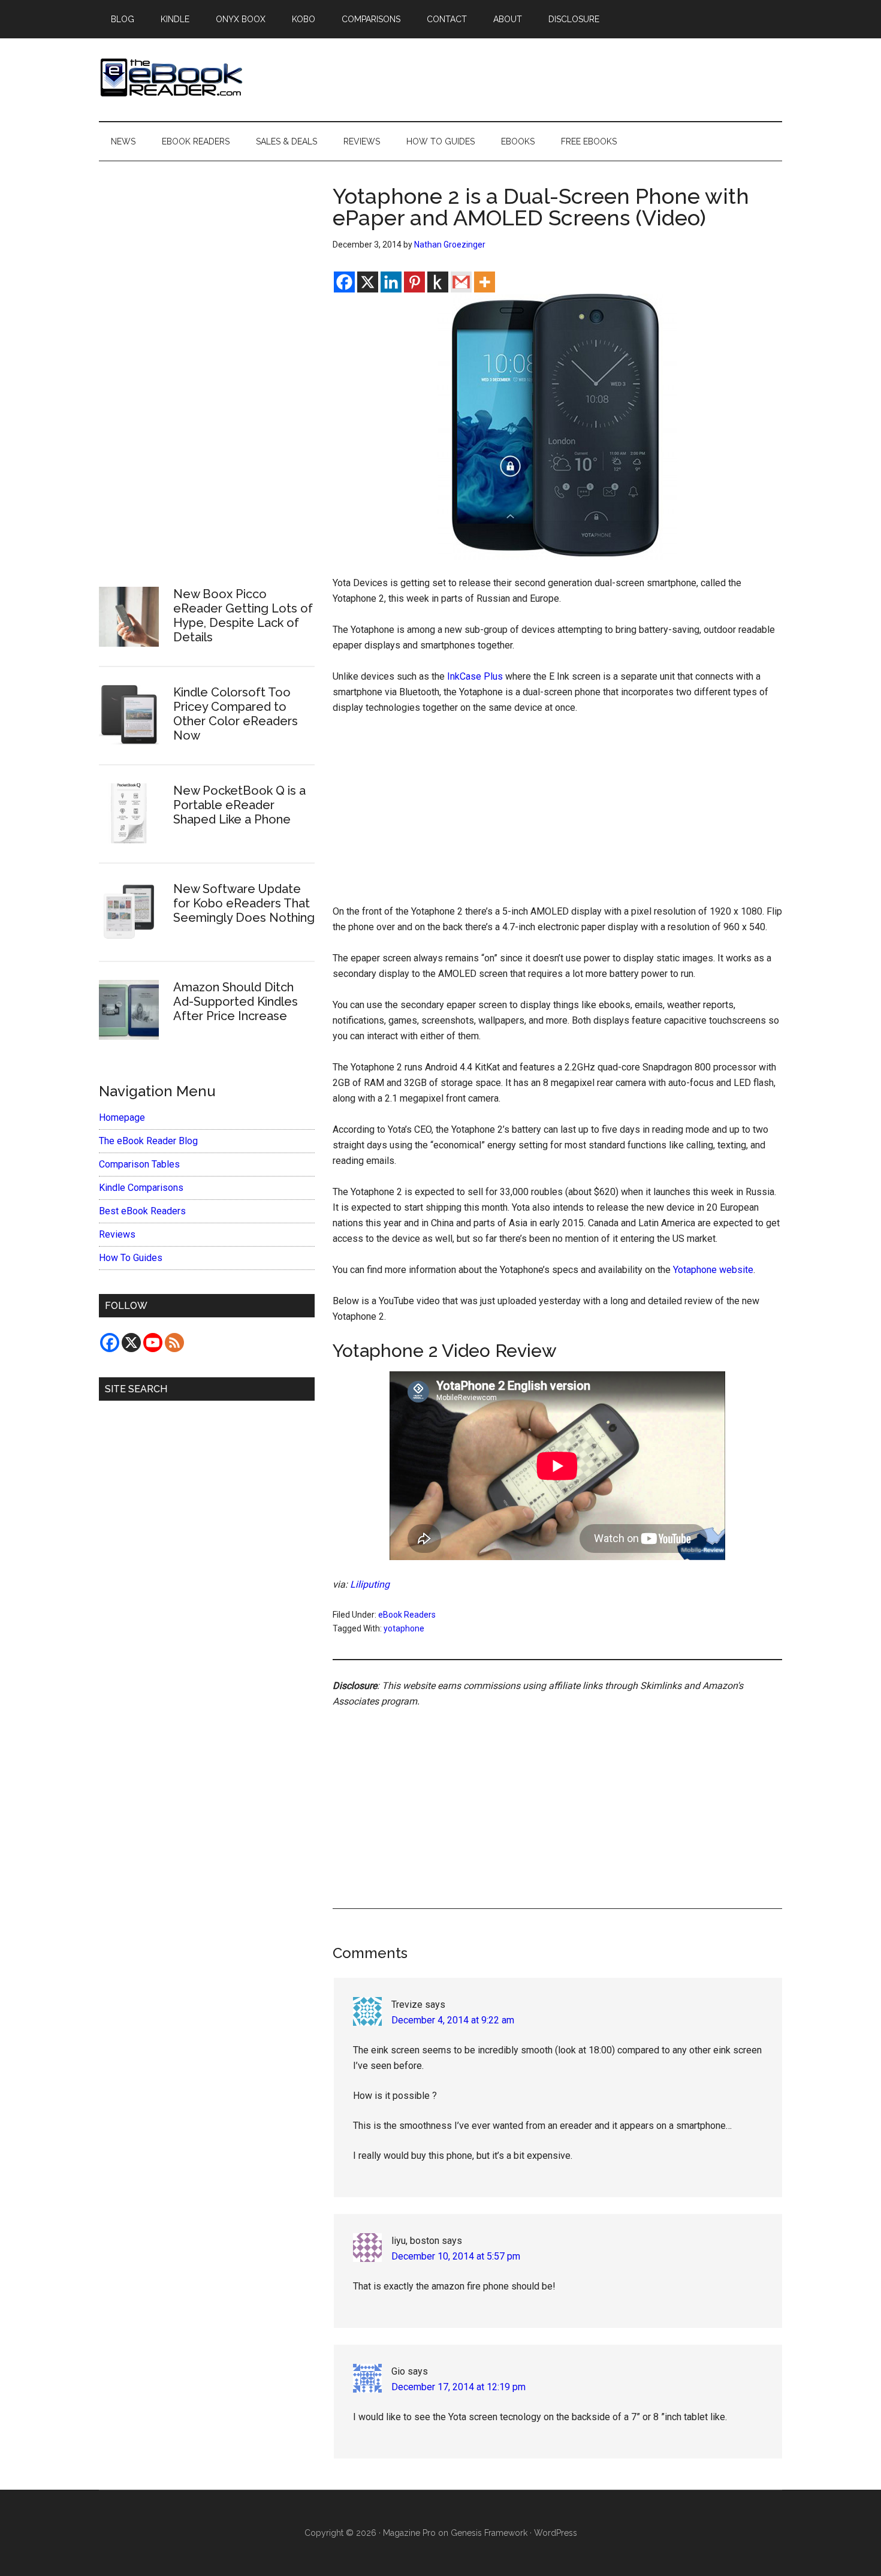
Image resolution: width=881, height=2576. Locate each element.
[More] (485, 282)
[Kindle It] (438, 282)
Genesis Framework (489, 2533)
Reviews (117, 1234)
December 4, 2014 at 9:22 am (453, 2020)
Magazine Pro (409, 2533)
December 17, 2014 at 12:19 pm (458, 2387)
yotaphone (404, 1628)
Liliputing (370, 1584)
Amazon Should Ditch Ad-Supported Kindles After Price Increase (236, 1002)
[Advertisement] (557, 815)
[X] (368, 282)
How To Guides (131, 1258)
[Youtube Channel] (153, 1343)
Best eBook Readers (142, 1211)
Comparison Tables (139, 1164)
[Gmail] (461, 282)
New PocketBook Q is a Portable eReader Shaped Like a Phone (239, 805)
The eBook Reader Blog (148, 1141)
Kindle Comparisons (141, 1188)
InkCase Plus (475, 676)
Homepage (122, 1117)
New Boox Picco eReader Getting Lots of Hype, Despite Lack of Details (243, 616)
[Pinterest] (414, 282)
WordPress (556, 2533)
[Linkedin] (391, 282)
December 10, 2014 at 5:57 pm (456, 2256)
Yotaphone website (713, 1270)
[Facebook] (344, 282)
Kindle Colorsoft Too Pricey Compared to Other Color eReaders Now (236, 714)
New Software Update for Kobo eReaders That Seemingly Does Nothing (244, 903)
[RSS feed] (174, 1343)
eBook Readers (407, 1615)
